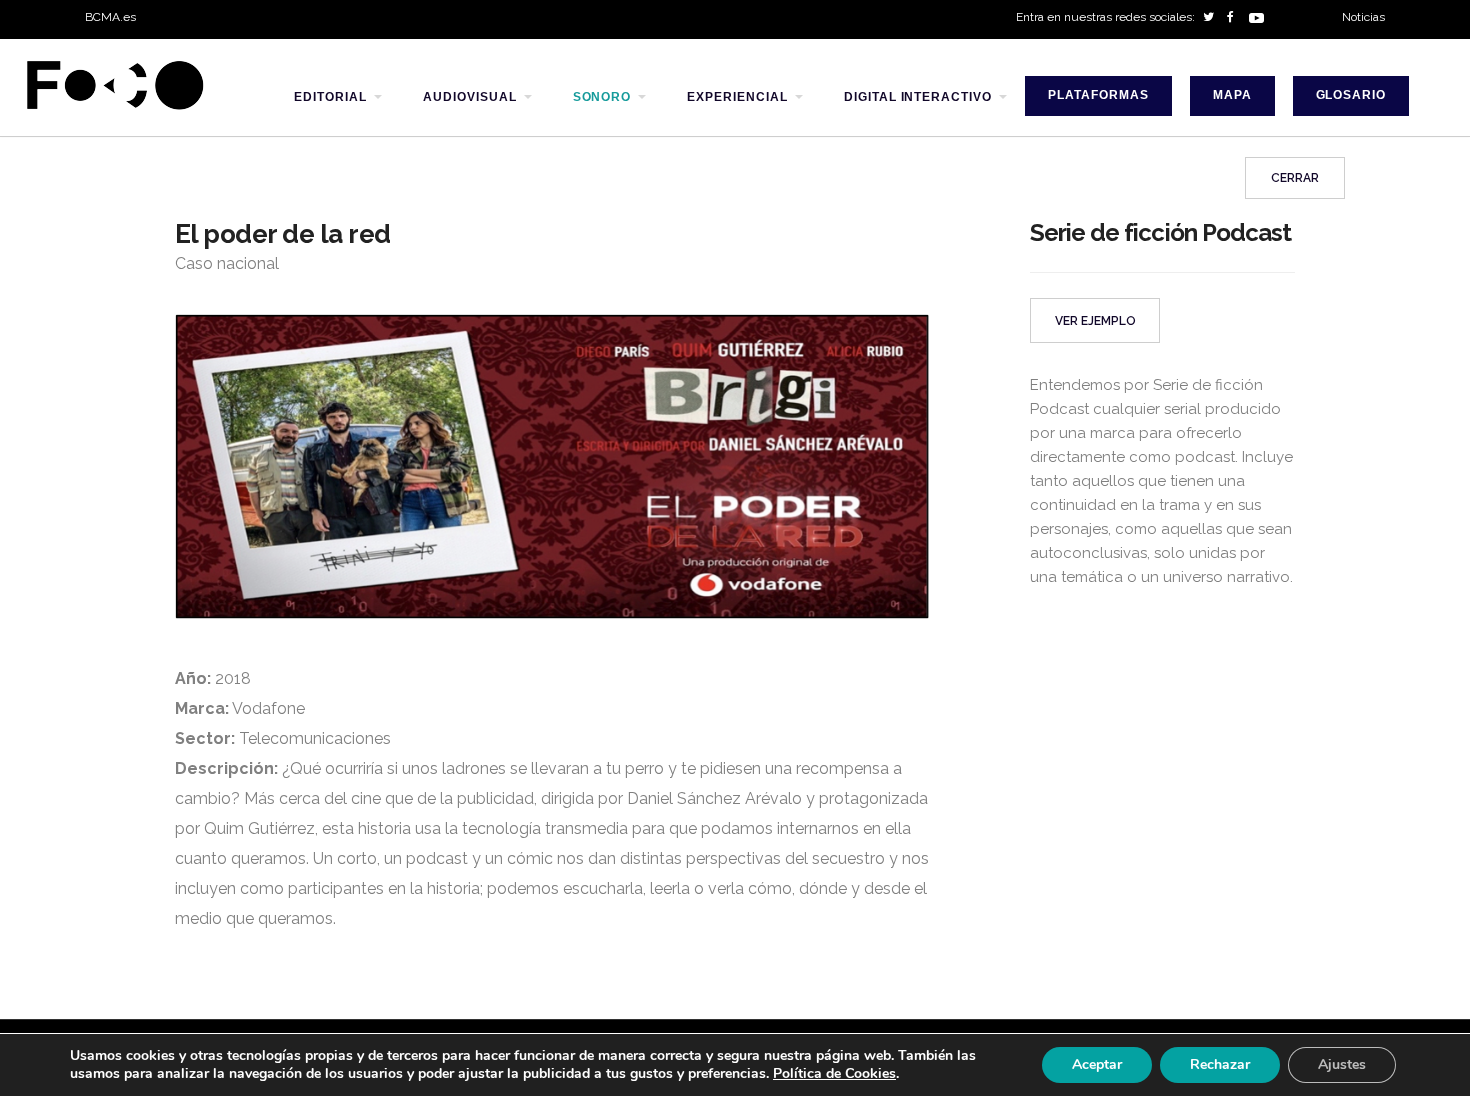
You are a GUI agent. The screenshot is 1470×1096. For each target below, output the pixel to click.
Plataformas (1098, 95)
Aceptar (1097, 1064)
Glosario (1351, 95)
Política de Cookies (834, 1073)
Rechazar (1220, 1064)
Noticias (1363, 17)
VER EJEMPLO (1095, 321)
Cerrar (1295, 178)
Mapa (1232, 95)
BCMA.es (110, 17)
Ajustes (1342, 1064)
